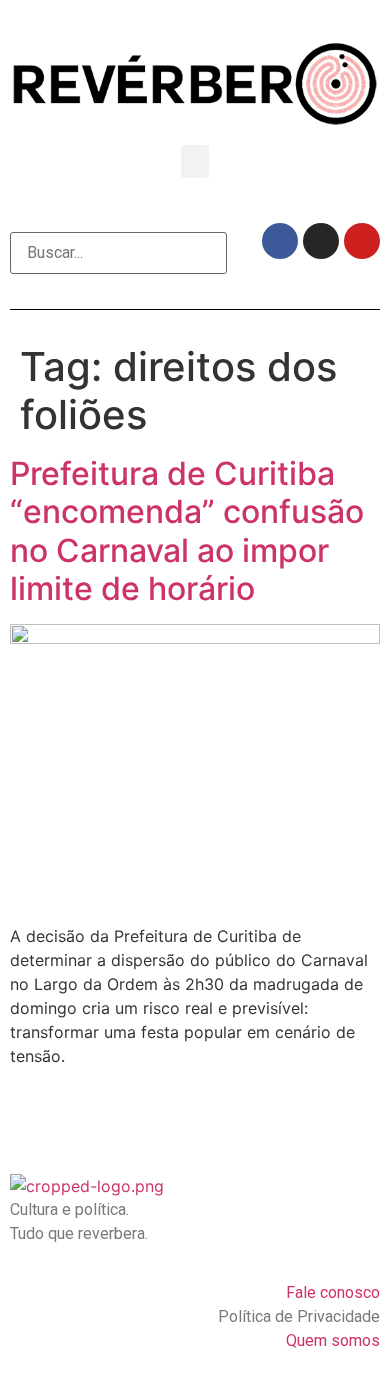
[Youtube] (362, 241)
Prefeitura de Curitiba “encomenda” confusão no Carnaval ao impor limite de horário (187, 531)
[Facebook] (280, 241)
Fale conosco (333, 1292)
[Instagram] (321, 241)
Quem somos (333, 1340)
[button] (195, 161)
